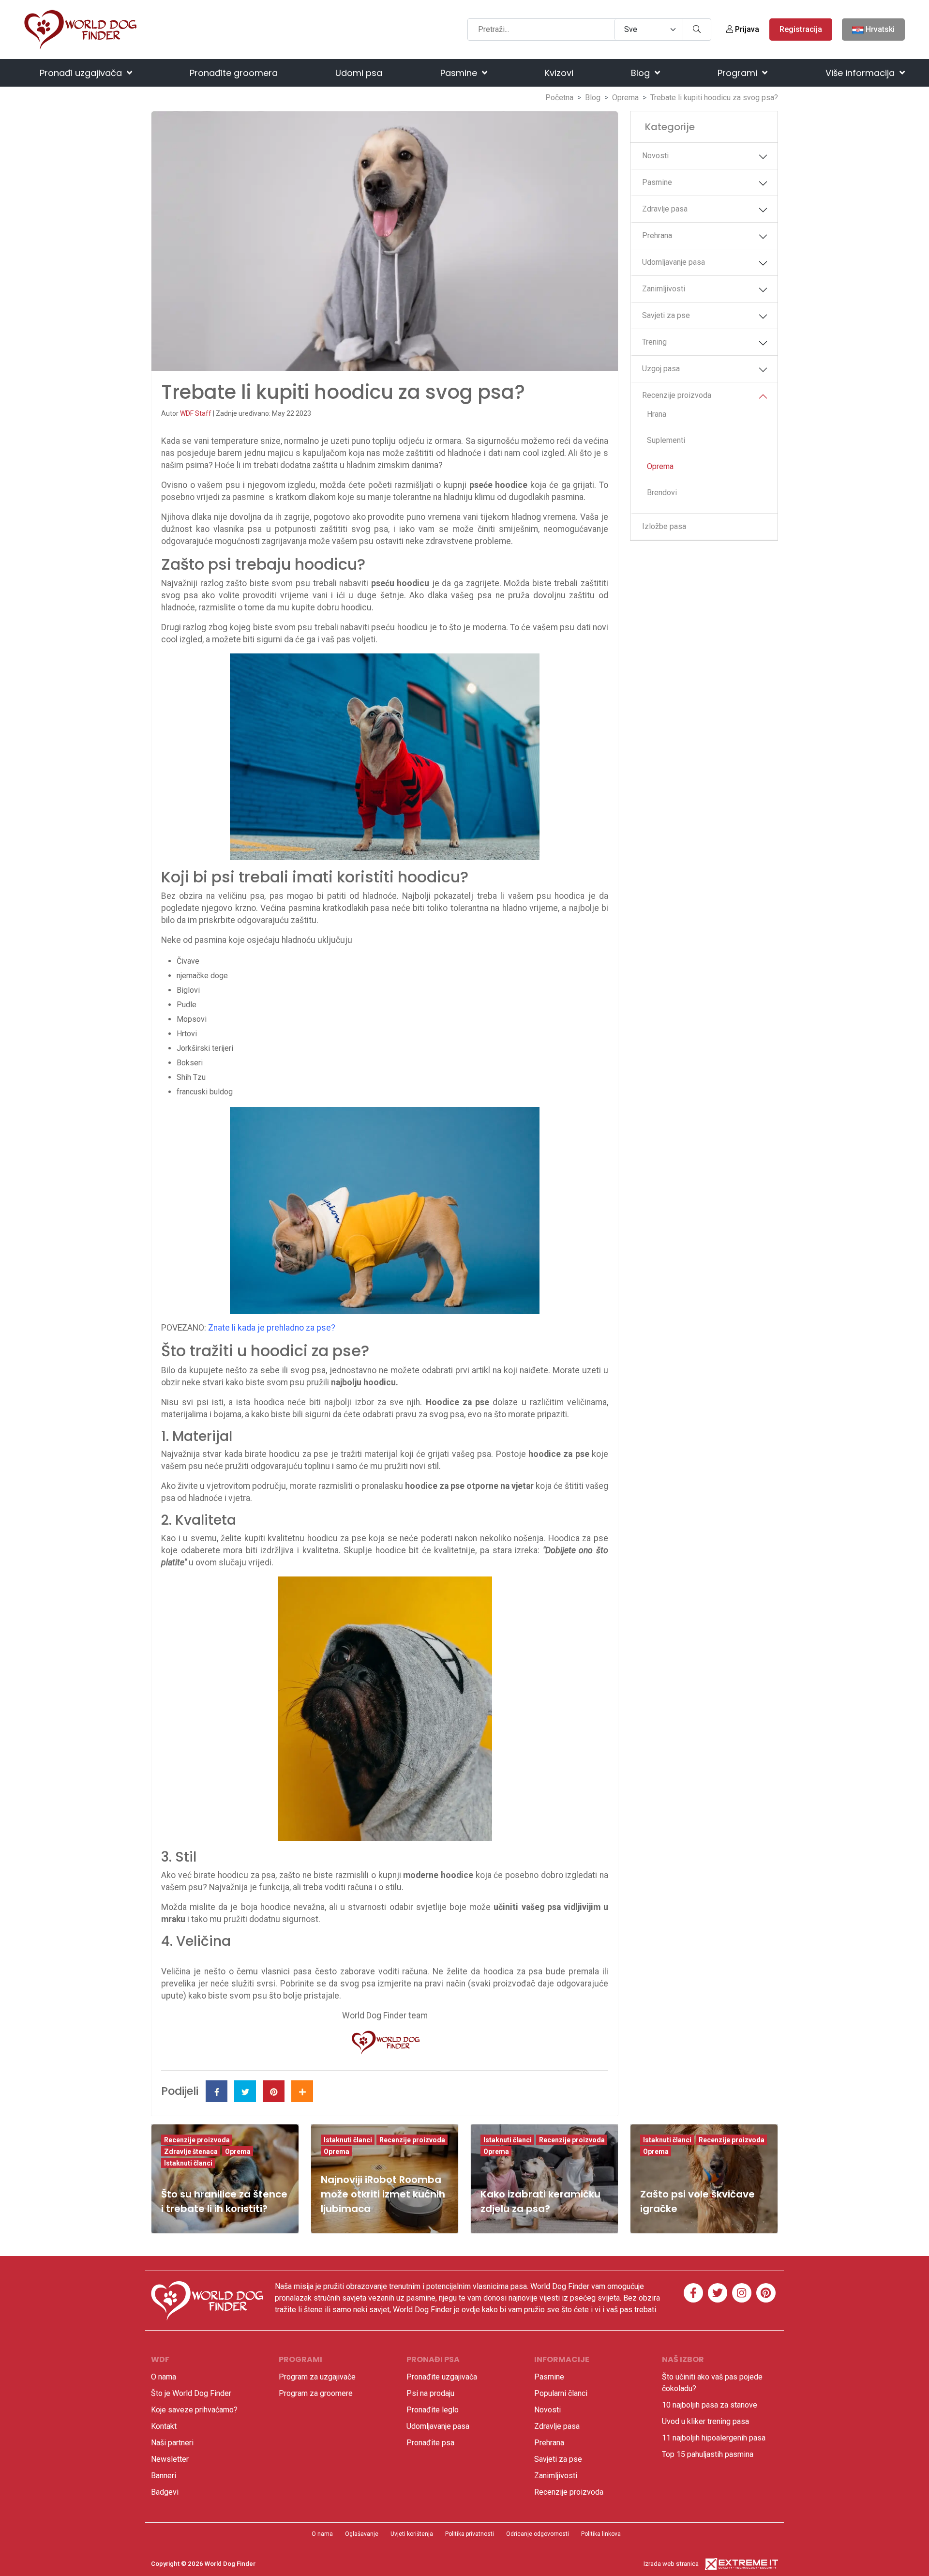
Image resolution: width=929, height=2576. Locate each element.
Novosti (655, 156)
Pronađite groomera (234, 73)
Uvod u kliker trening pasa (705, 2421)
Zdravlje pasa (665, 209)
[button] (763, 157)
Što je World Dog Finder (191, 2393)
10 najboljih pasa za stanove (710, 2405)
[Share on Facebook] (217, 2091)
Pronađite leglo (433, 2410)
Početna (559, 98)
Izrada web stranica (671, 2564)
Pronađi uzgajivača (82, 73)
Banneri (164, 2476)
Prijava (746, 29)
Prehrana (657, 235)
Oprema (625, 98)
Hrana (657, 414)
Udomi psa (359, 73)
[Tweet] (245, 2091)
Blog (642, 73)
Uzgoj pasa (661, 369)
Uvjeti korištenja (412, 2534)
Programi (739, 73)
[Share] (302, 2091)
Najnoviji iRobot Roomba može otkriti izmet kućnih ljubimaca (383, 2194)
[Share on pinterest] (274, 2091)
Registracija (801, 29)
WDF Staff (196, 413)
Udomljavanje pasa (674, 262)
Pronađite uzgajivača (442, 2377)
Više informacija (861, 73)
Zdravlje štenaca (191, 2152)
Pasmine (460, 73)
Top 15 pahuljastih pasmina (708, 2454)
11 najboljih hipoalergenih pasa (714, 2438)
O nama (164, 2377)
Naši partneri (172, 2443)
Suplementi (666, 440)
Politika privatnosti (470, 2534)
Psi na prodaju (430, 2393)
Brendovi (662, 492)
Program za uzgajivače (317, 2377)
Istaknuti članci (188, 2163)
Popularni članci (561, 2393)
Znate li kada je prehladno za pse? (272, 1328)
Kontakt (164, 2426)
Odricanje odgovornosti (538, 2534)
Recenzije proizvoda (677, 395)
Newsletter (170, 2459)
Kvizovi (559, 73)
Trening (654, 342)
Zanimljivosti (664, 289)
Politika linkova (601, 2534)
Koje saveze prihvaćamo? (194, 2410)
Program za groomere (316, 2393)
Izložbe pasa (664, 526)
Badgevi (165, 2492)
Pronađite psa (430, 2443)
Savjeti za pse (666, 315)
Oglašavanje (362, 2534)
